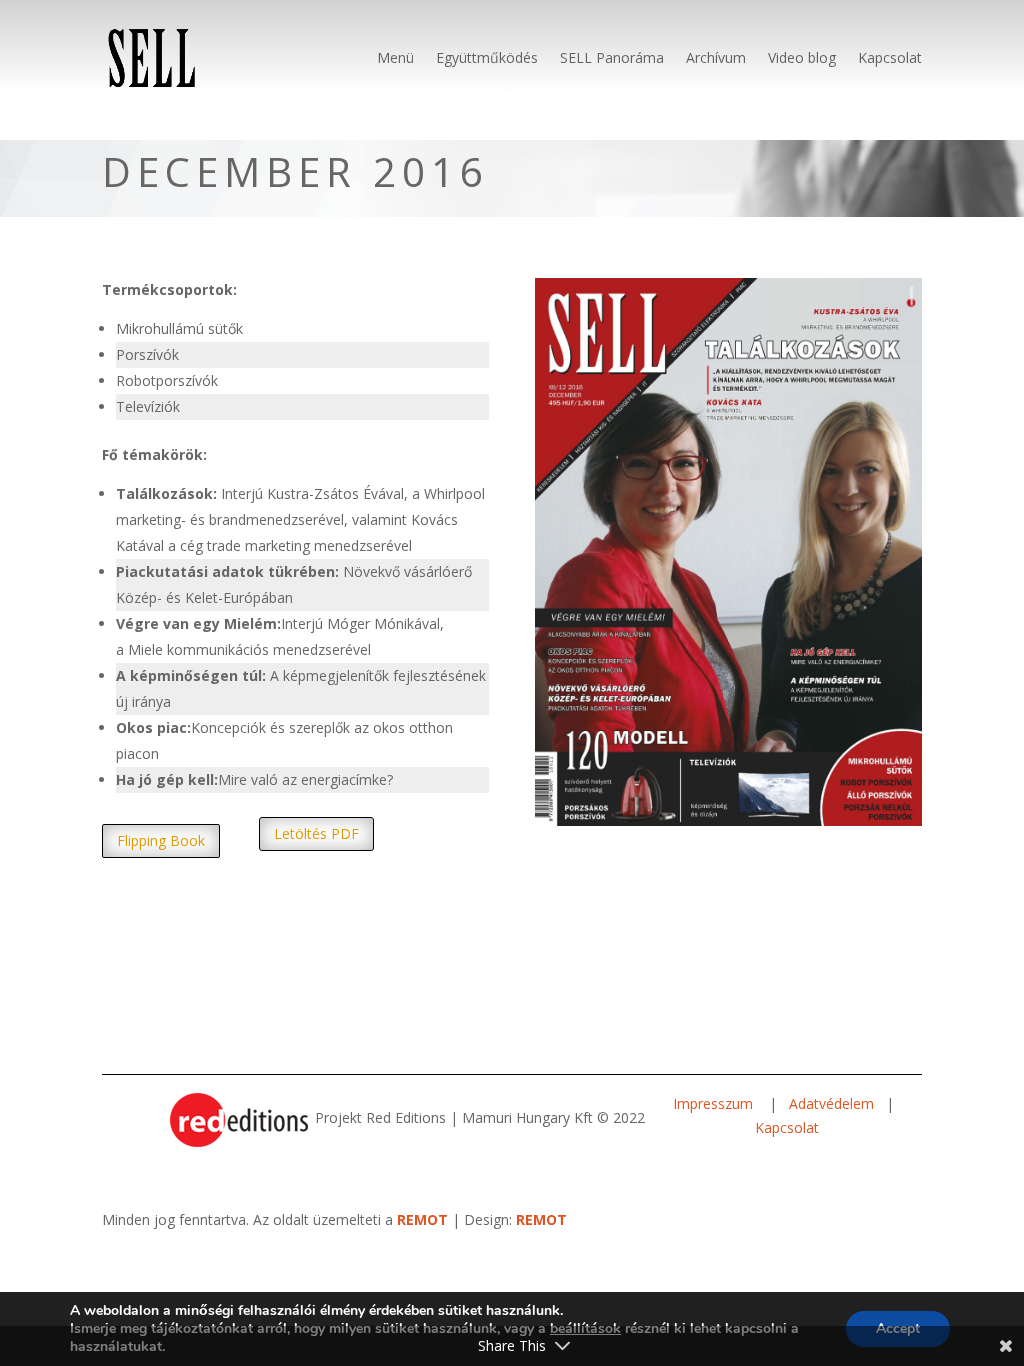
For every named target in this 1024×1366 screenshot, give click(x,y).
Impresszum (715, 1103)
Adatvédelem (831, 1103)
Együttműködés (487, 57)
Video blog (802, 57)
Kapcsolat (890, 57)
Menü (395, 57)
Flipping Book (161, 840)
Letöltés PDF (316, 833)
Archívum (716, 57)
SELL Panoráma (612, 57)
